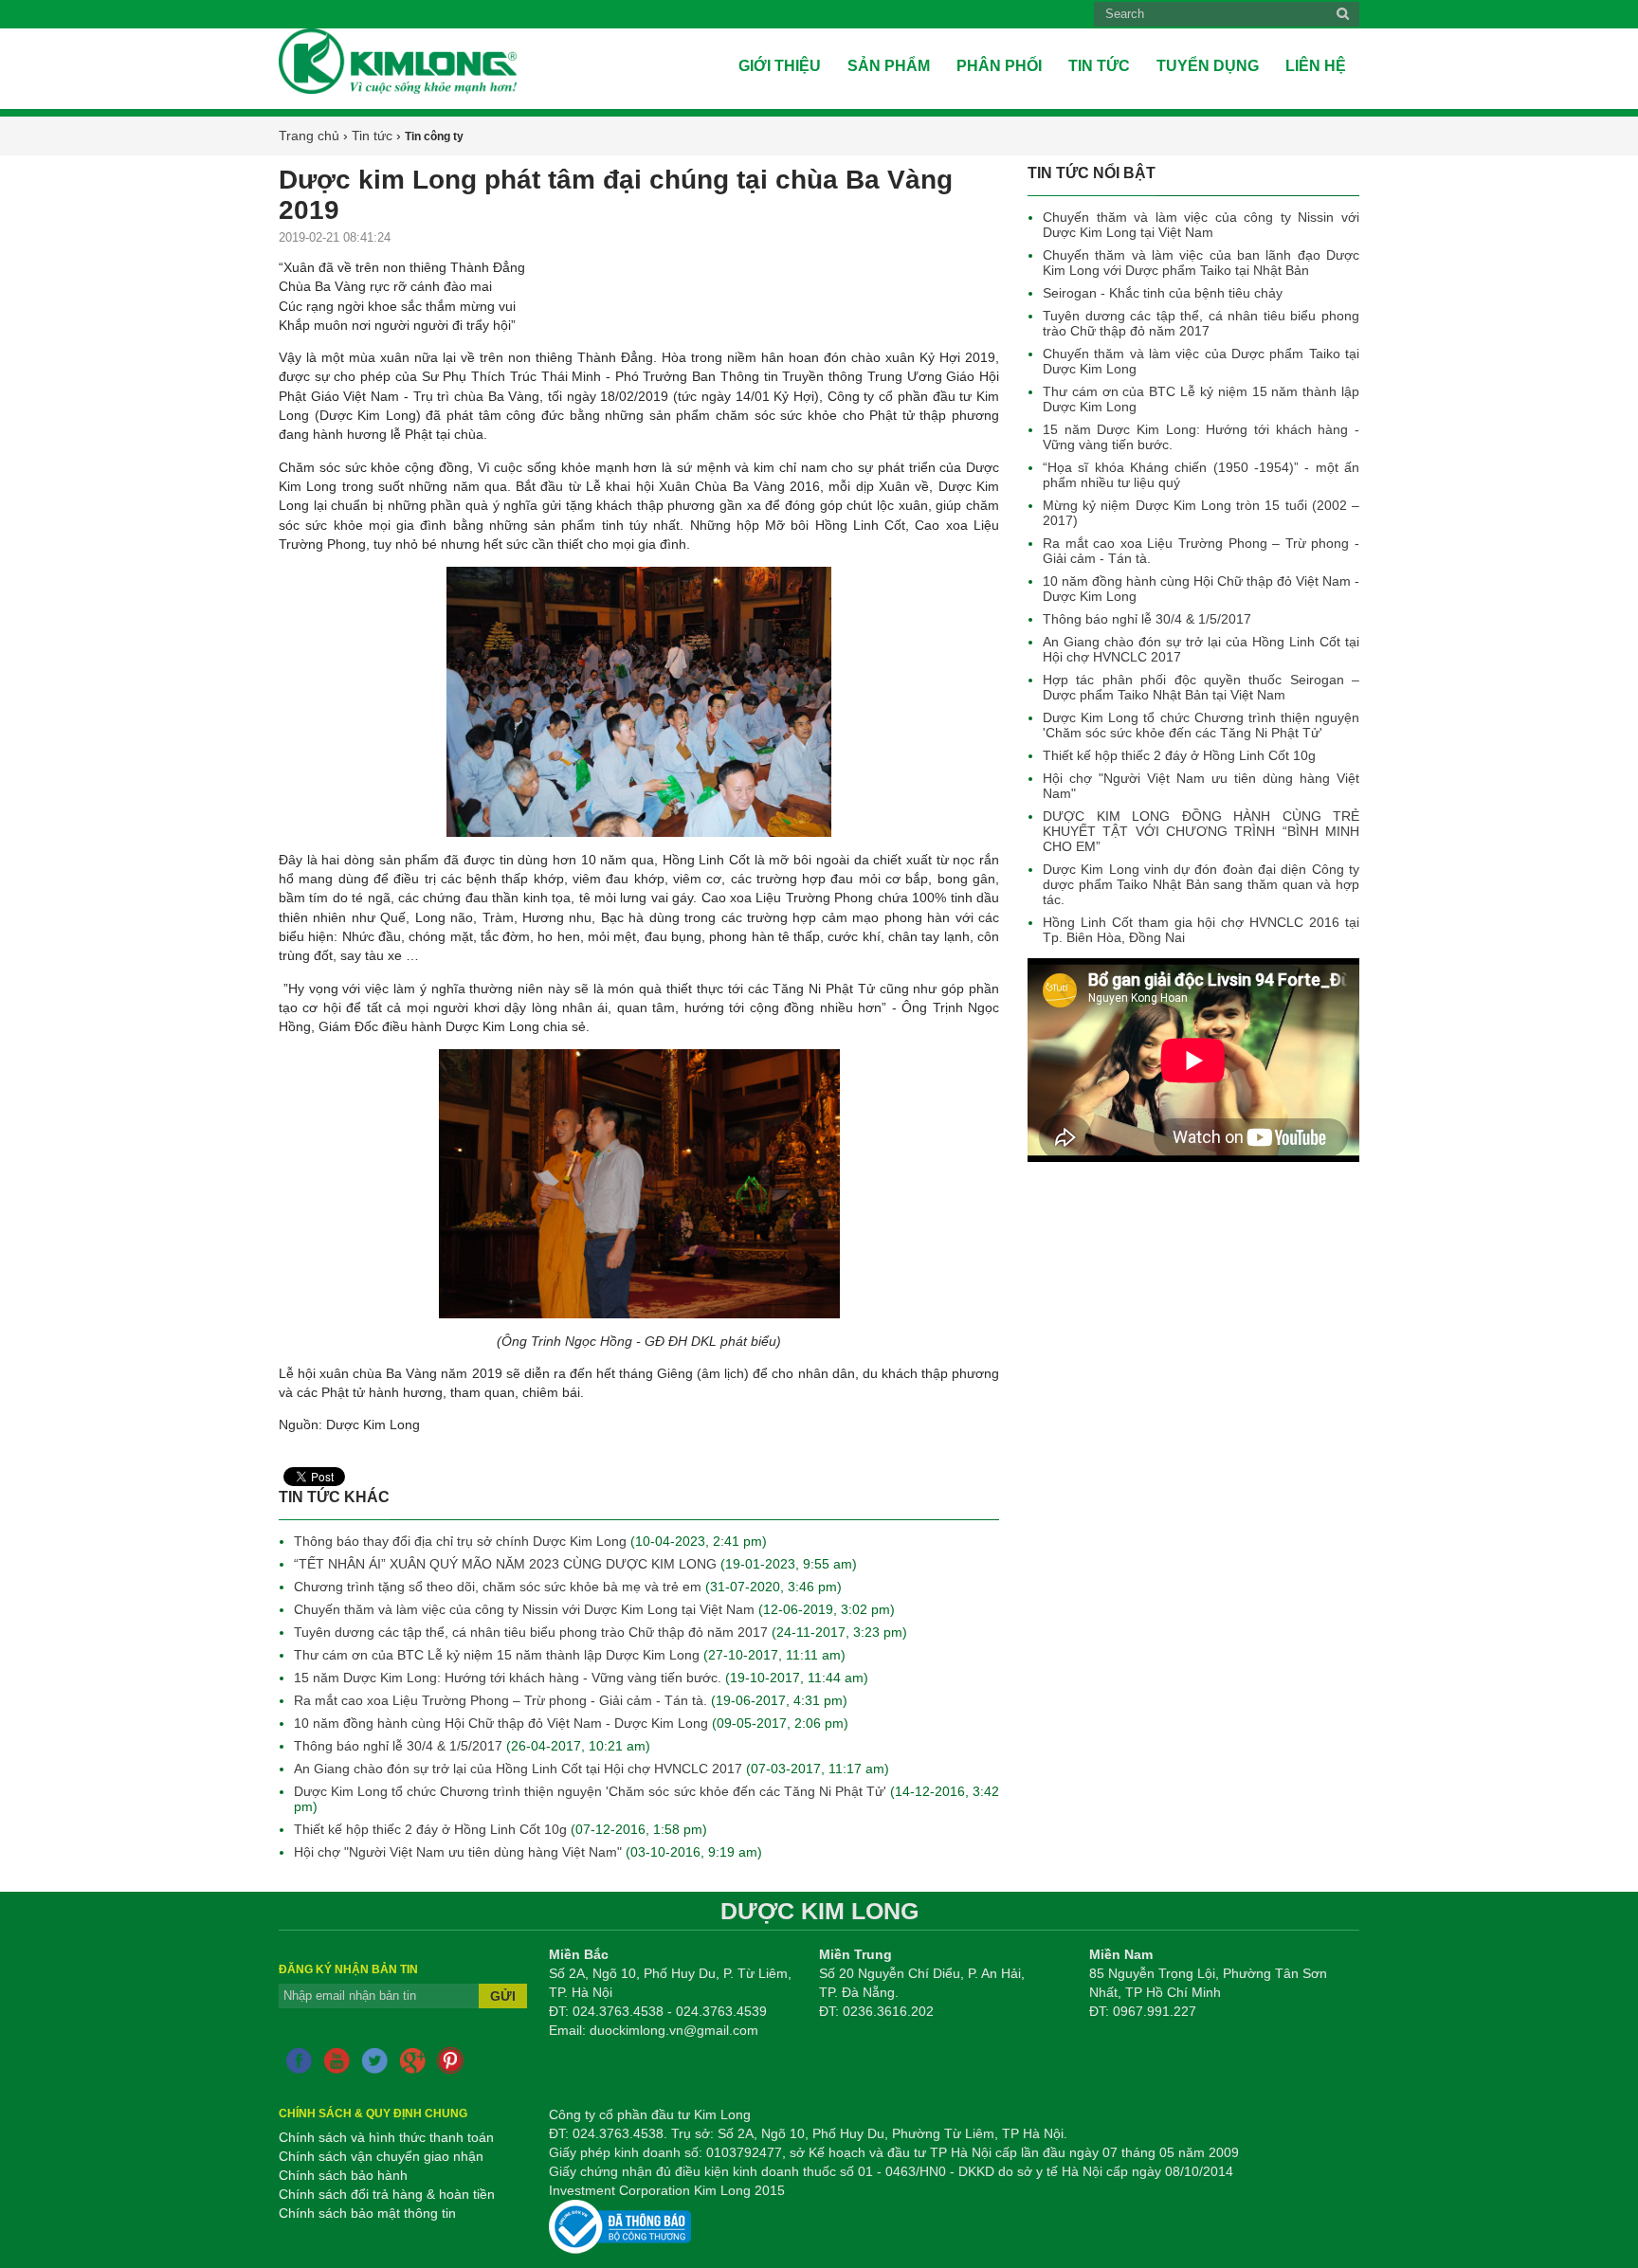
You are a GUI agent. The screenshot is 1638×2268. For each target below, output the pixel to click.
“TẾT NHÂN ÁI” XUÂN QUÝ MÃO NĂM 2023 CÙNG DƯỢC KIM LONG (507, 1564)
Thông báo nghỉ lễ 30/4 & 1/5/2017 (1147, 619)
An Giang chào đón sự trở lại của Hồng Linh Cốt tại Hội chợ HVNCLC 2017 (518, 1769)
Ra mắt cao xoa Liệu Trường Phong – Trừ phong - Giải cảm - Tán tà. (500, 1700)
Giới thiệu (780, 66)
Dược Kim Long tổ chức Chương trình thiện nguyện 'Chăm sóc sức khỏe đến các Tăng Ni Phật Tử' (1201, 725)
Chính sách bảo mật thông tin (367, 2213)
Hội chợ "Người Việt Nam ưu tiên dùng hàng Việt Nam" (458, 1852)
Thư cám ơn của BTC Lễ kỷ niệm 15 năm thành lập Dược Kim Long (497, 1655)
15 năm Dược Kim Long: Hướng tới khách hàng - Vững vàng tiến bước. (508, 1678)
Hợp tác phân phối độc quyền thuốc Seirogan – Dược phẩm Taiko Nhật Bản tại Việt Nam (1201, 687)
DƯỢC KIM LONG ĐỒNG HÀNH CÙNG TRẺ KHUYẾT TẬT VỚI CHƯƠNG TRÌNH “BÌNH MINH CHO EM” (1201, 831)
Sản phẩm (889, 66)
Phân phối (999, 66)
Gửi (503, 1996)
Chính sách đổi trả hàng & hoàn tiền (387, 2194)
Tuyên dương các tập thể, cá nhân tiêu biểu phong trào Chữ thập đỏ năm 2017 (1201, 323)
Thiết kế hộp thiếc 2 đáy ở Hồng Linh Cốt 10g (1179, 755)
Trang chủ (309, 136)
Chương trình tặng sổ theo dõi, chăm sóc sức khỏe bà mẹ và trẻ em (500, 1587)
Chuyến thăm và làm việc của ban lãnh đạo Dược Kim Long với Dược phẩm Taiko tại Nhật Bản (1201, 263)
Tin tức (1099, 66)
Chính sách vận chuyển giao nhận (381, 2156)
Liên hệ (1316, 66)
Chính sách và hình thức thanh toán (386, 2137)
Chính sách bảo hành (343, 2175)
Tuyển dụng (1208, 66)
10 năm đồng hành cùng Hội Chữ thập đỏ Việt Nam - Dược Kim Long (501, 1723)
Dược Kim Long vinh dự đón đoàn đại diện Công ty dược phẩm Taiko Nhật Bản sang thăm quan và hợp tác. (1201, 884)
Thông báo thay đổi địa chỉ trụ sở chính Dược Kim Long (462, 1541)
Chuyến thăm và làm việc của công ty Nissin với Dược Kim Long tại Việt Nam (1201, 225)
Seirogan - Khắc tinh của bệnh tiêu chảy (1163, 293)
